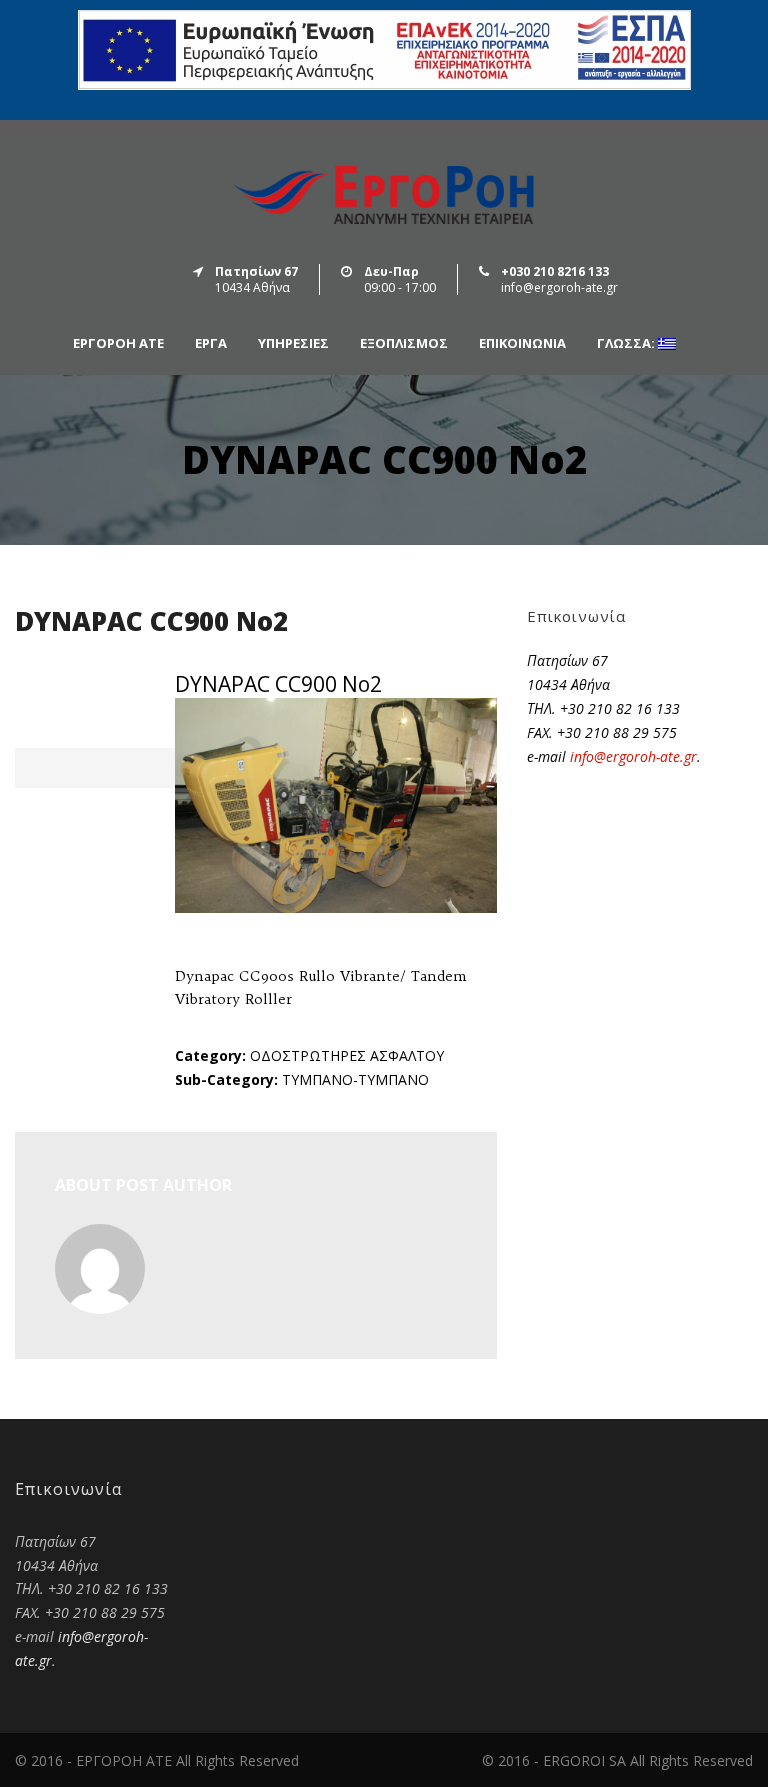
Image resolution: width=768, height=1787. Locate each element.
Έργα (211, 343)
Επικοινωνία (522, 343)
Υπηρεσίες (293, 343)
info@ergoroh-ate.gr (633, 756)
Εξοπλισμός (404, 343)
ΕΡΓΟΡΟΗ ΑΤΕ (118, 343)
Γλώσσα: (627, 344)
